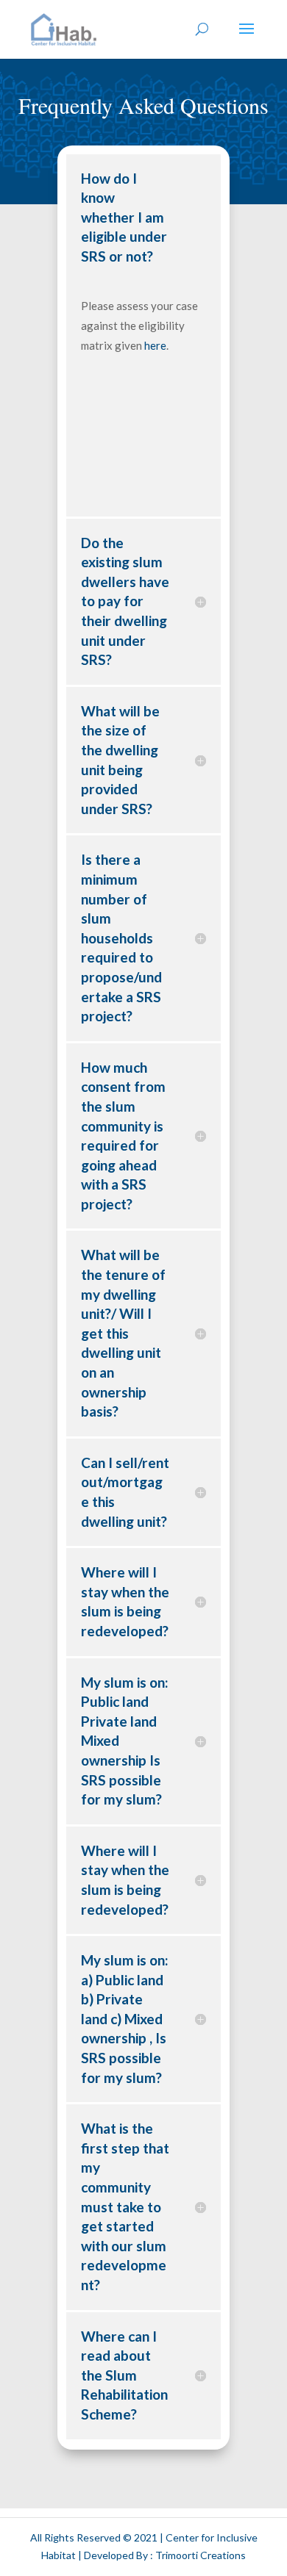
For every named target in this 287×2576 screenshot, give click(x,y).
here (155, 345)
